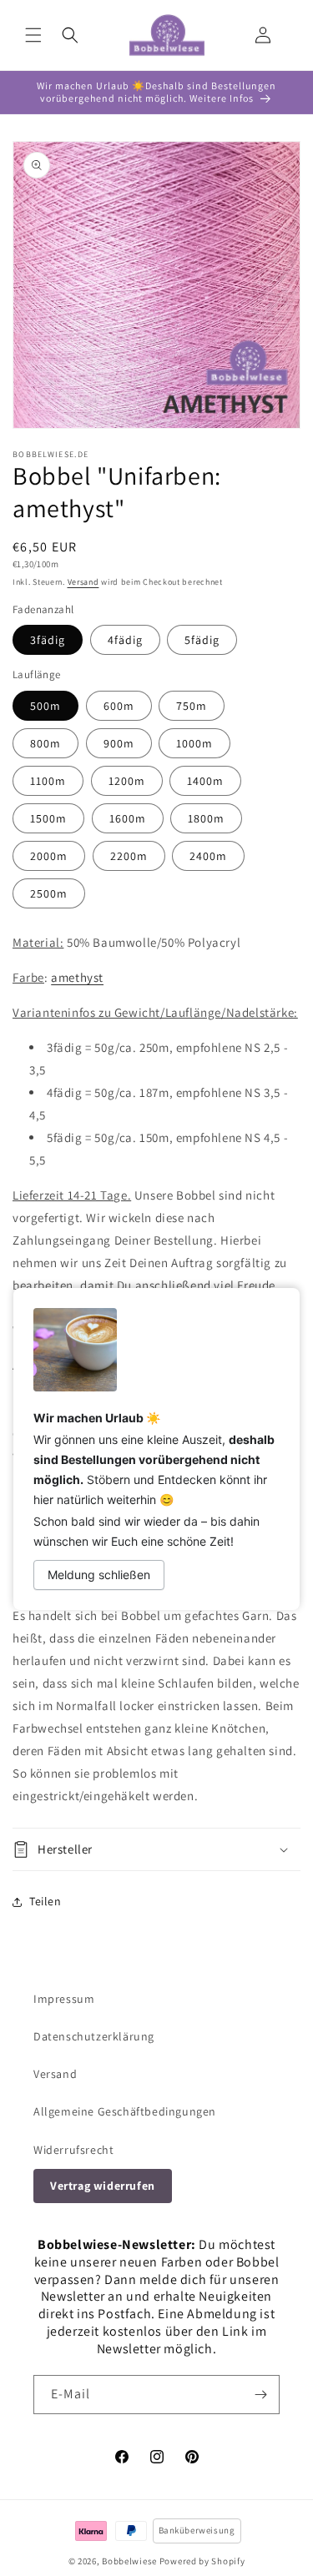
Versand (83, 582)
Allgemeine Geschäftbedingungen (125, 2111)
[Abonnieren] (260, 2395)
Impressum (64, 1999)
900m (119, 743)
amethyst (77, 977)
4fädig (125, 640)
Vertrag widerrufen (103, 2186)
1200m (127, 781)
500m (45, 706)
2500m (49, 893)
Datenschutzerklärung (94, 2036)
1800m (206, 818)
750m (192, 706)
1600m (128, 818)
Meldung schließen (99, 1575)
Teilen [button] (45, 1901)
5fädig (202, 640)
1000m (194, 743)
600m (119, 706)
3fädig (48, 640)
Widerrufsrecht (73, 2150)
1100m (48, 781)
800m (45, 743)
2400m (208, 856)
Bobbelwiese (129, 2561)
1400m (205, 781)
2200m (129, 856)
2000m (49, 856)
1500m (48, 818)
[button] (33, 35)
